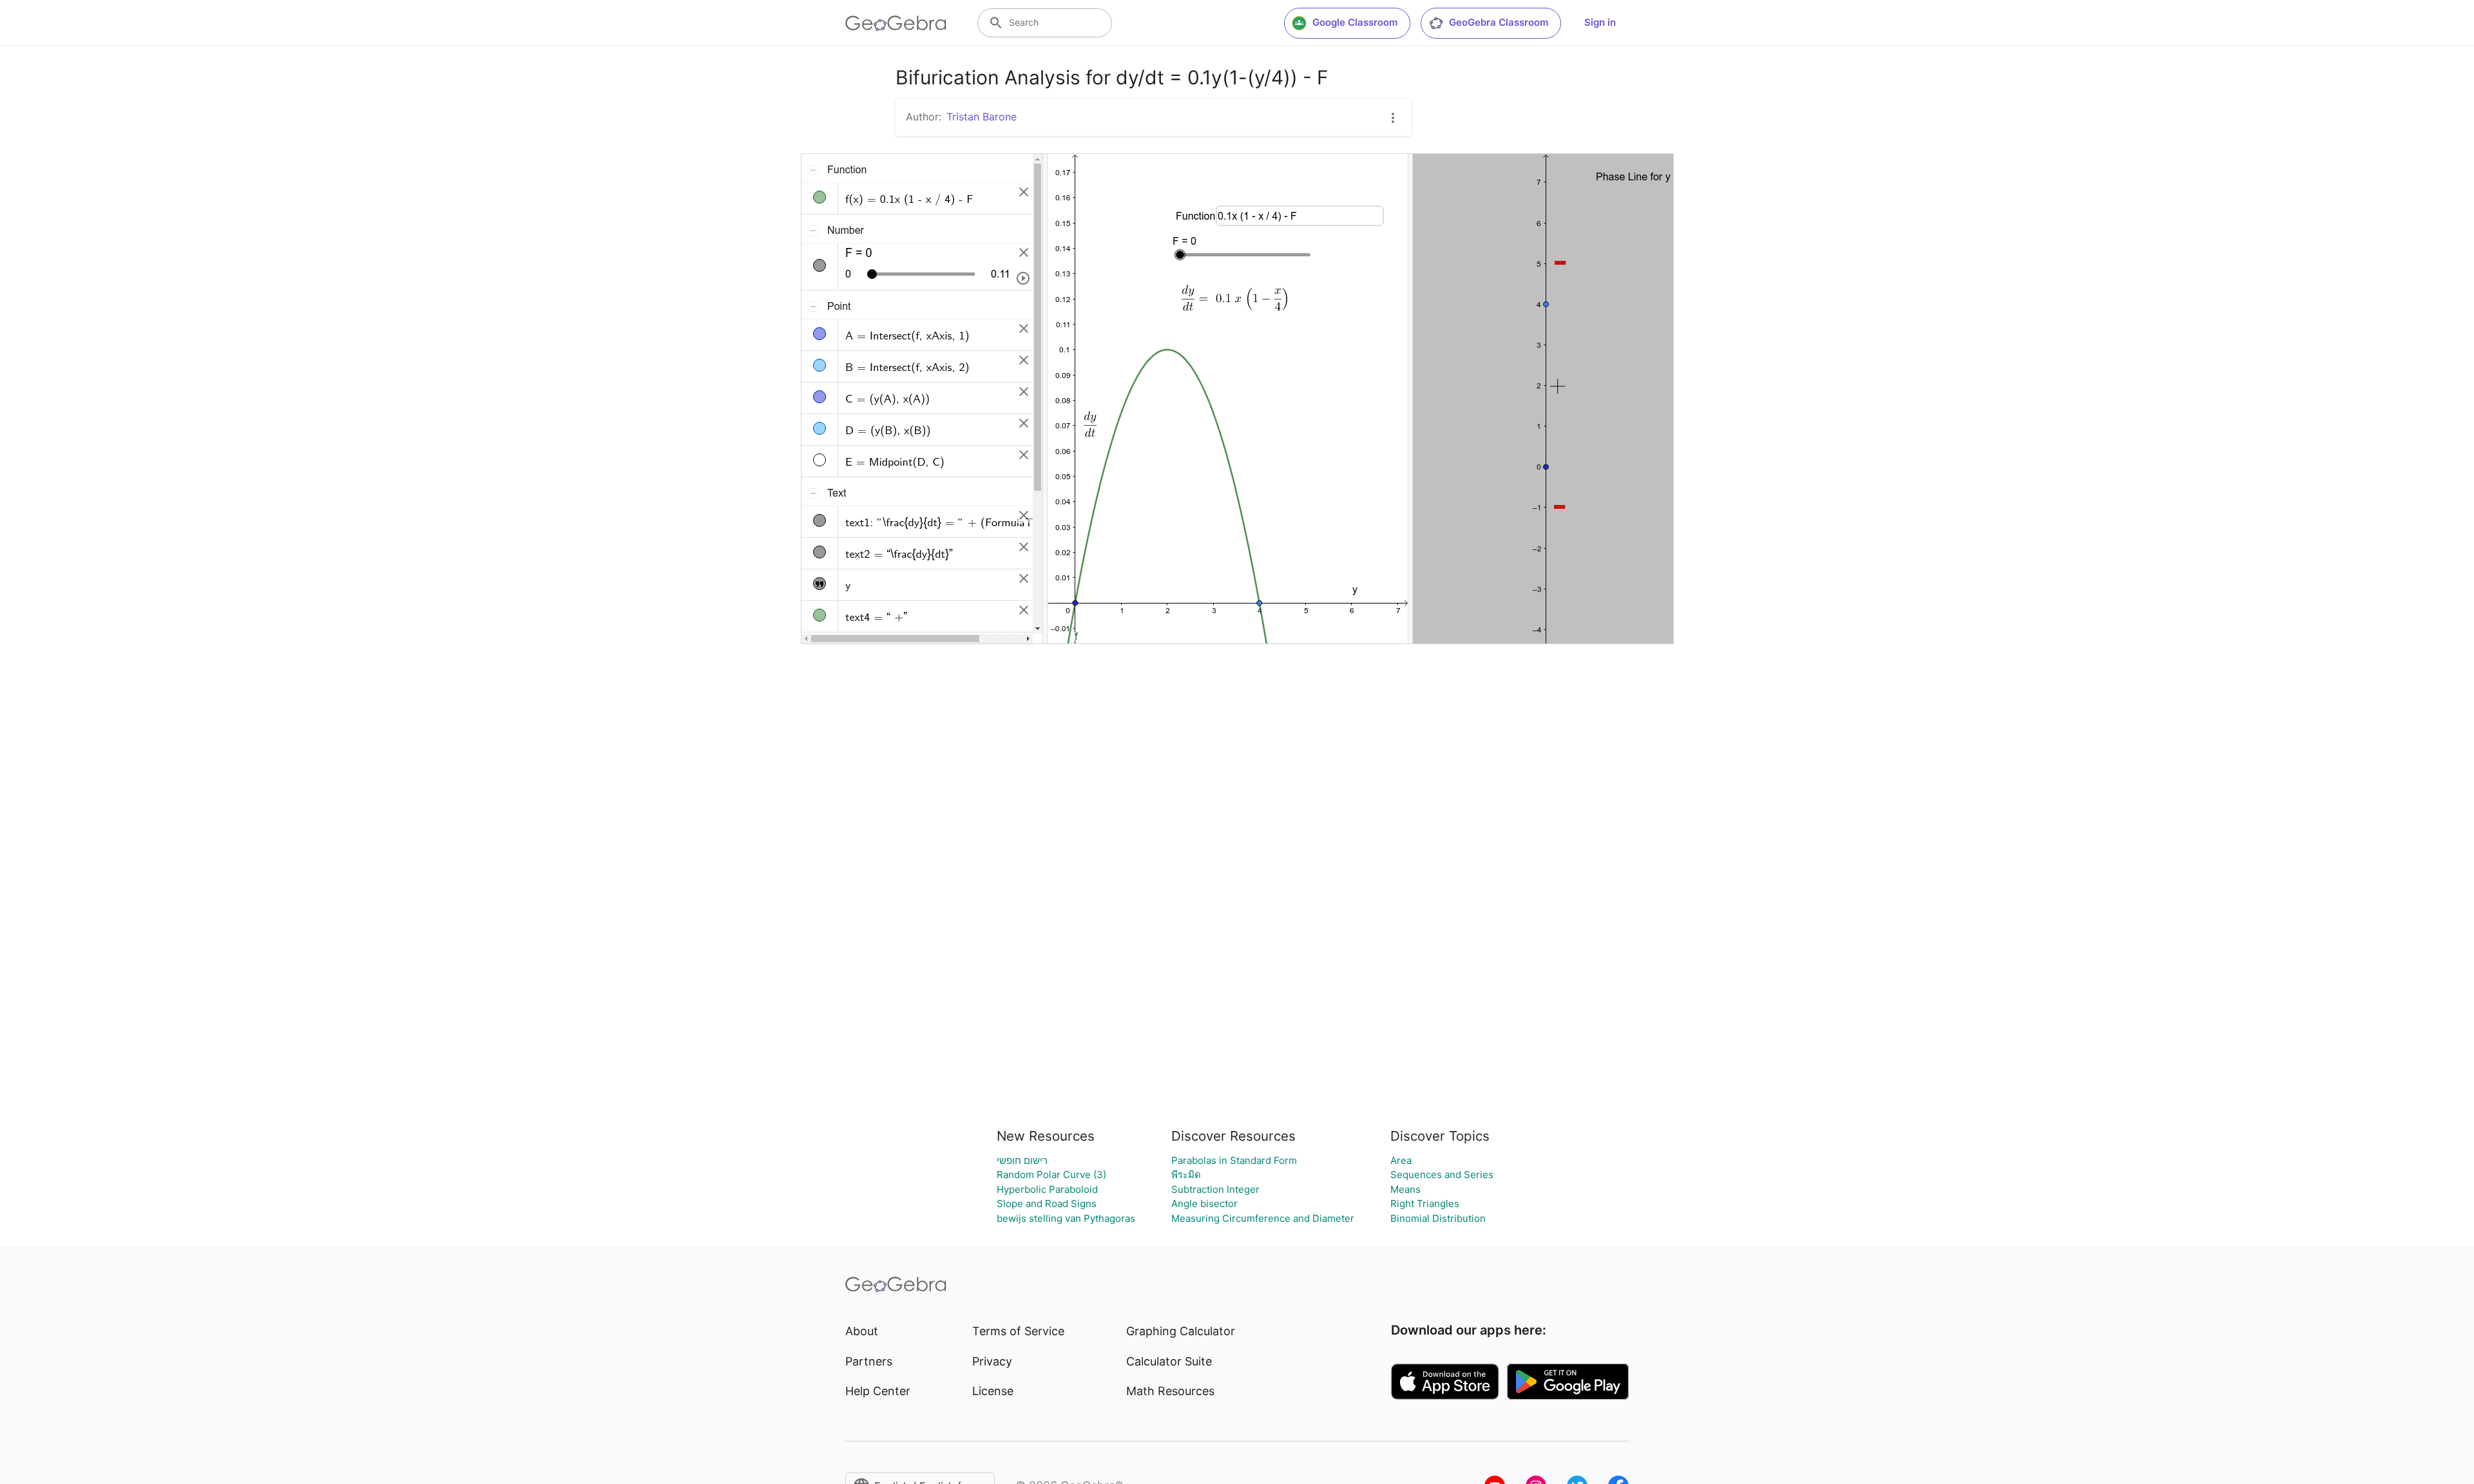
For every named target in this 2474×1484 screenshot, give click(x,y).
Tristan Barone (982, 117)
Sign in (1600, 22)
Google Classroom (1355, 22)
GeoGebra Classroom (1499, 22)
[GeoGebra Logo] (896, 23)
